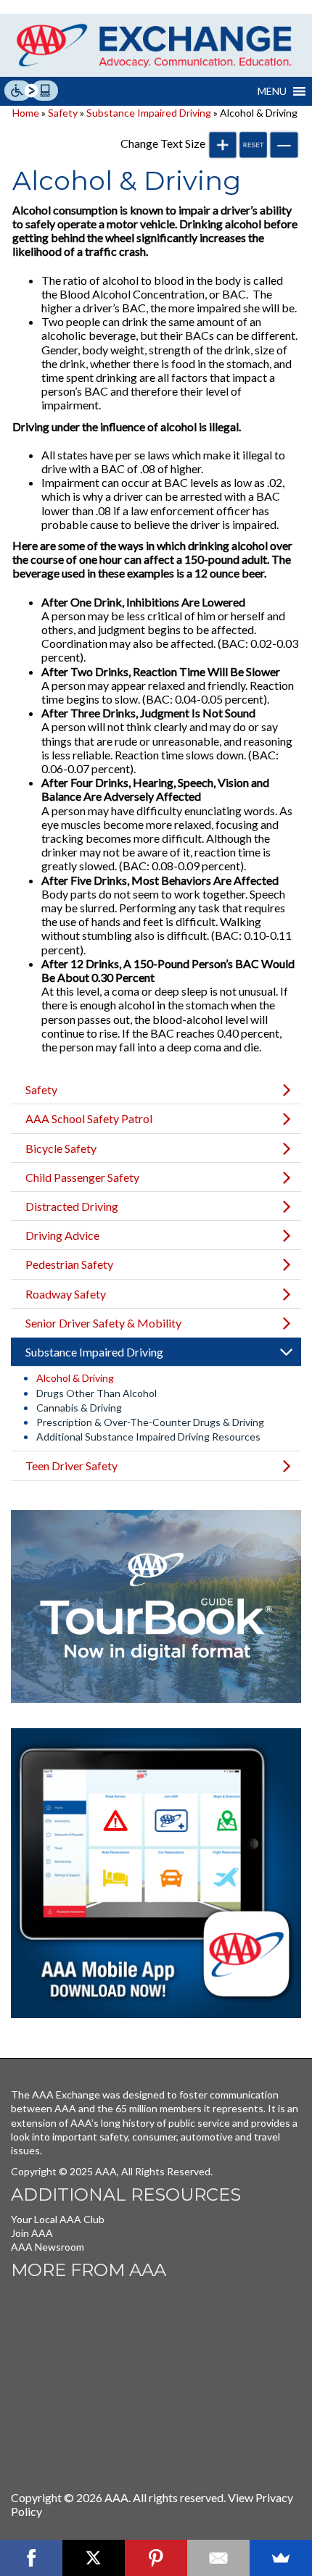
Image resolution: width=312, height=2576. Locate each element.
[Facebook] (31, 2558)
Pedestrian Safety (69, 1264)
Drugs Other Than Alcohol (97, 1393)
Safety (63, 113)
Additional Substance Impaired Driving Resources (148, 1437)
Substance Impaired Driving (149, 113)
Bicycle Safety (61, 1148)
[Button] (223, 145)
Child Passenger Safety (82, 1177)
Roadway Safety (66, 1294)
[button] (272, 91)
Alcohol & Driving (75, 1378)
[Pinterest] (156, 2558)
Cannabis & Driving (79, 1408)
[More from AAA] (120, 2378)
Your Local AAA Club (58, 2219)
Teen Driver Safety (71, 1466)
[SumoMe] (281, 2558)
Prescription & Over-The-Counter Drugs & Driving (150, 1422)
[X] (94, 2558)
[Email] (218, 2558)
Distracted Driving (72, 1206)
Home (26, 113)
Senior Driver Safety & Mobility (103, 1323)
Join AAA (32, 2233)
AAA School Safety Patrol (89, 1118)
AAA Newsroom (48, 2247)
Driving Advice (62, 1235)
